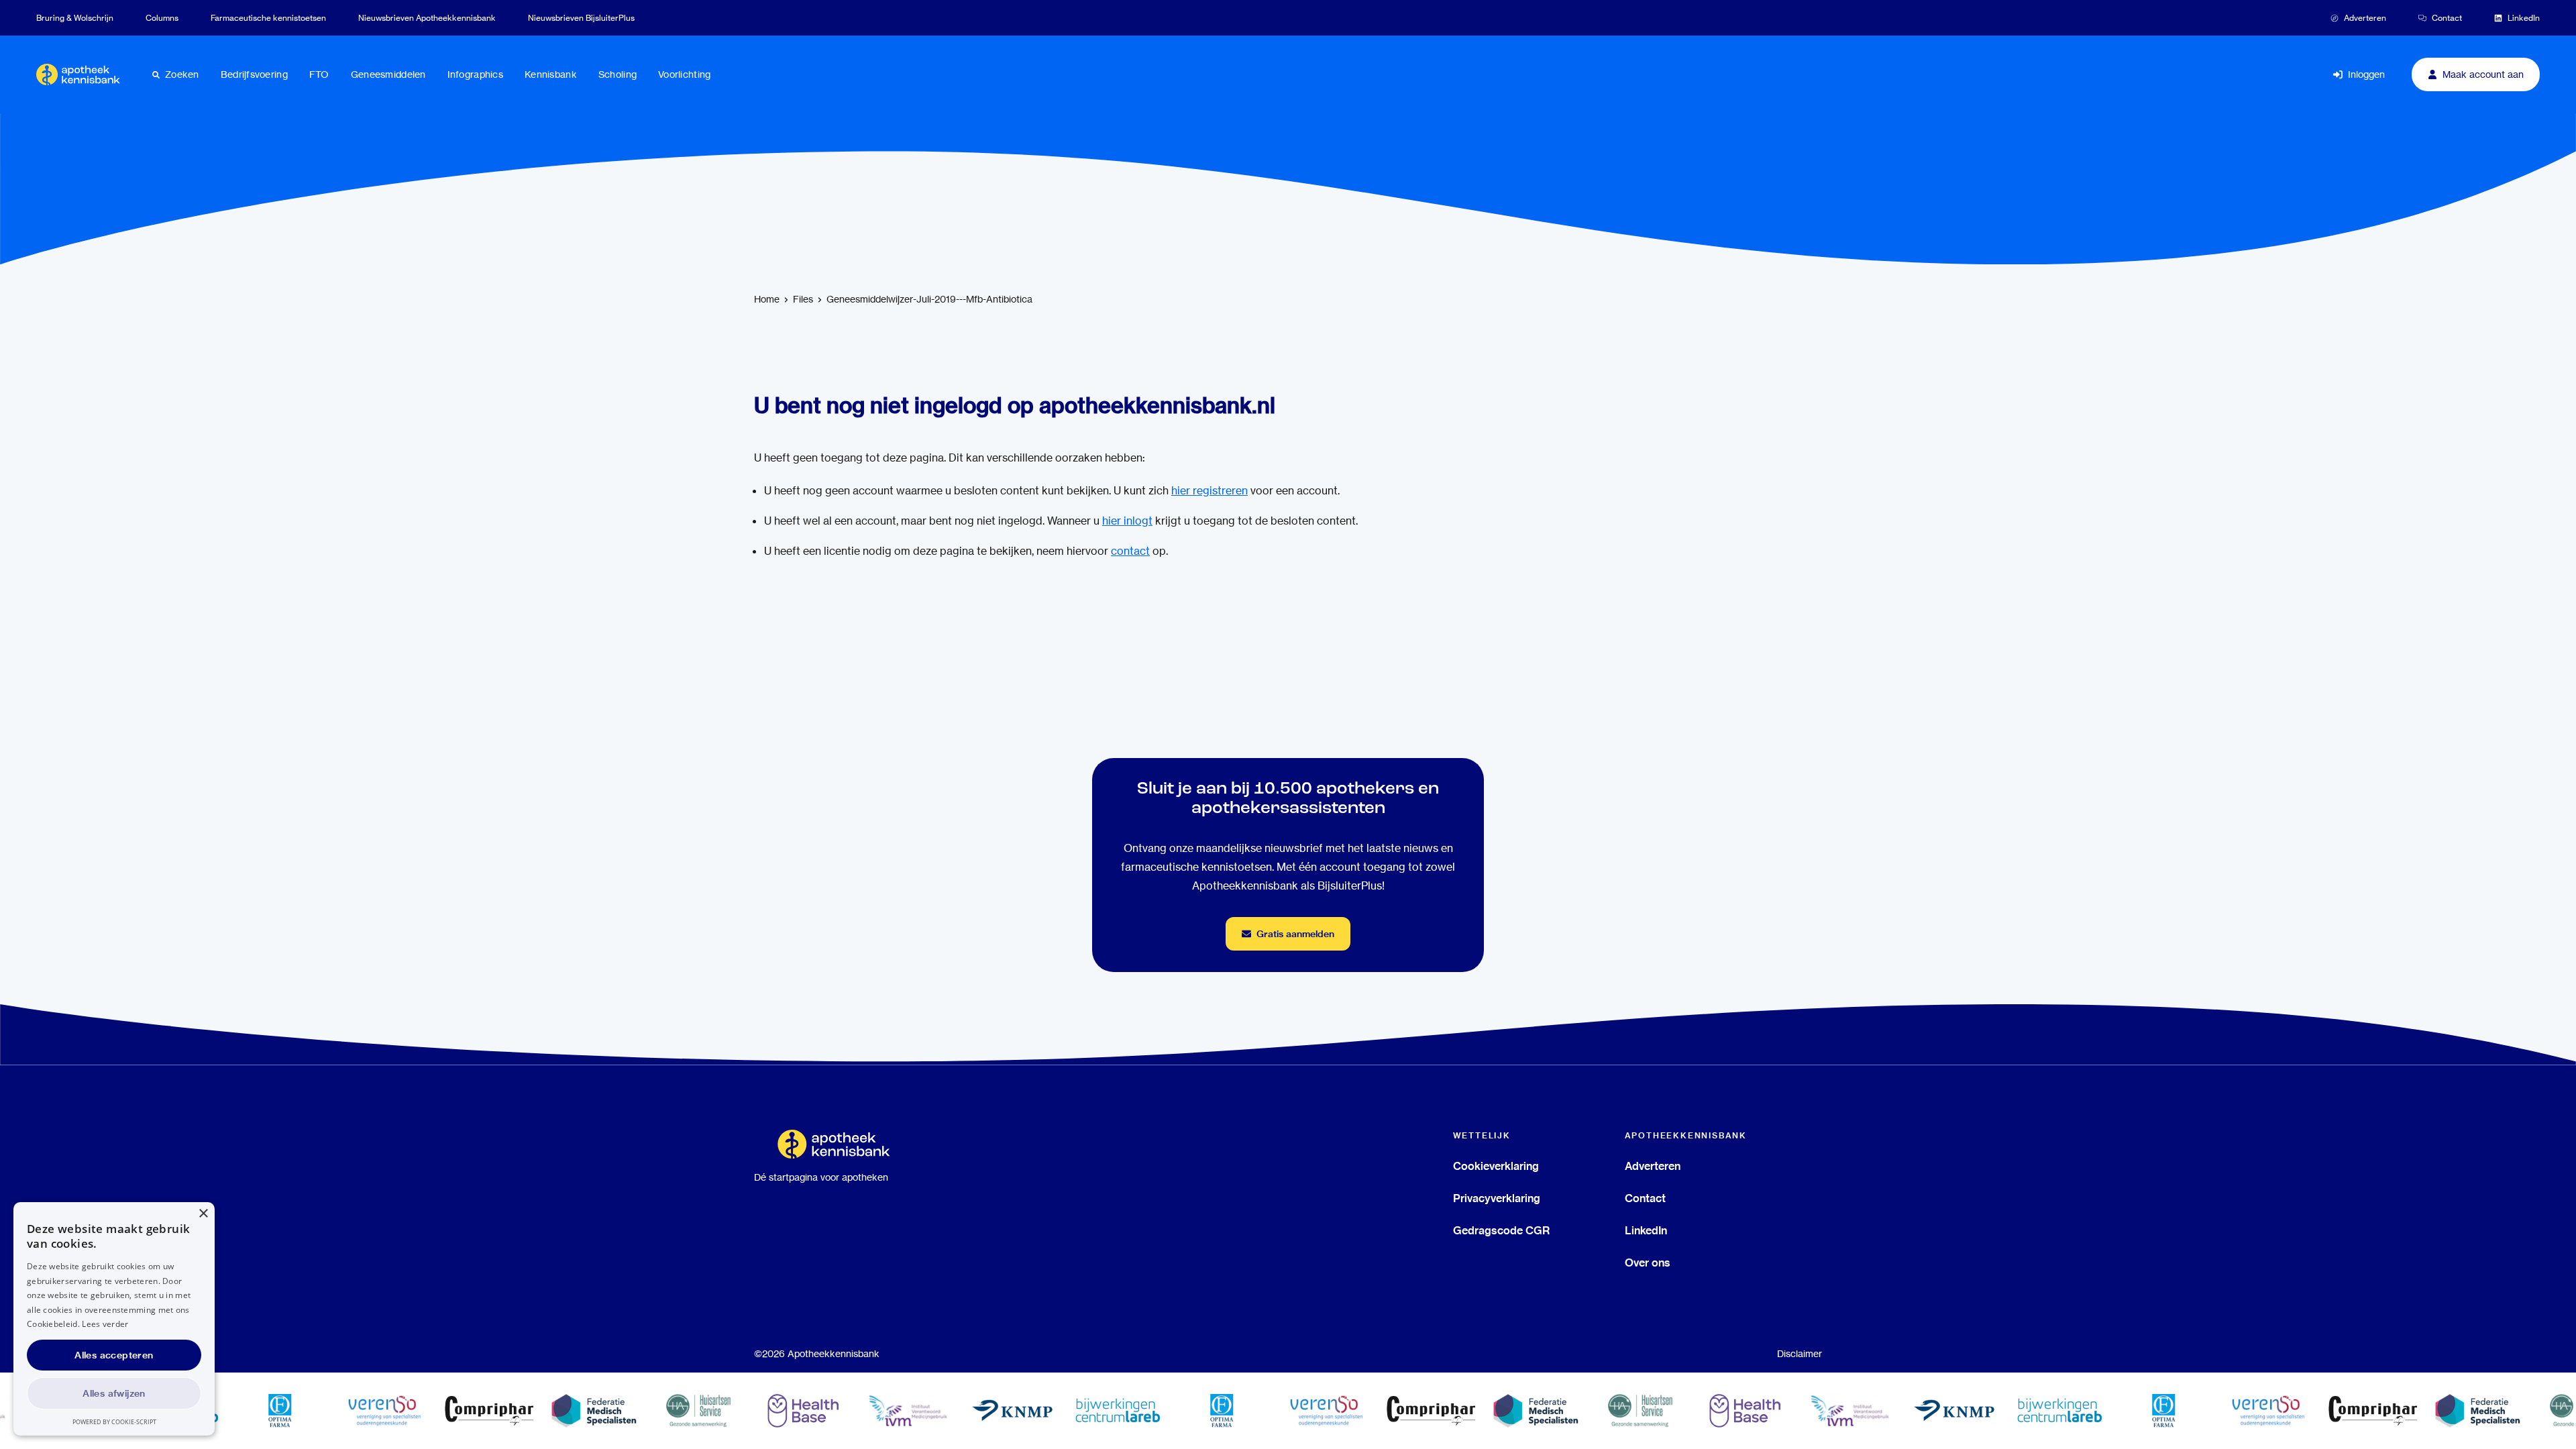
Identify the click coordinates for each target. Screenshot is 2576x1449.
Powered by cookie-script (114, 1422)
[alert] (114, 1319)
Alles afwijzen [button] (114, 1393)
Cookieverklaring (1496, 1166)
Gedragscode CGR (1501, 1230)
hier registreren (1210, 491)
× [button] (203, 1214)
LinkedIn (1646, 1230)
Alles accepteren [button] (114, 1355)
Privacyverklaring (1497, 1198)
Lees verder (105, 1324)
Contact (1645, 1198)
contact (1130, 551)
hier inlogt (1127, 521)
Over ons (1648, 1263)
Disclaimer (1800, 1354)
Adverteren (1653, 1166)
